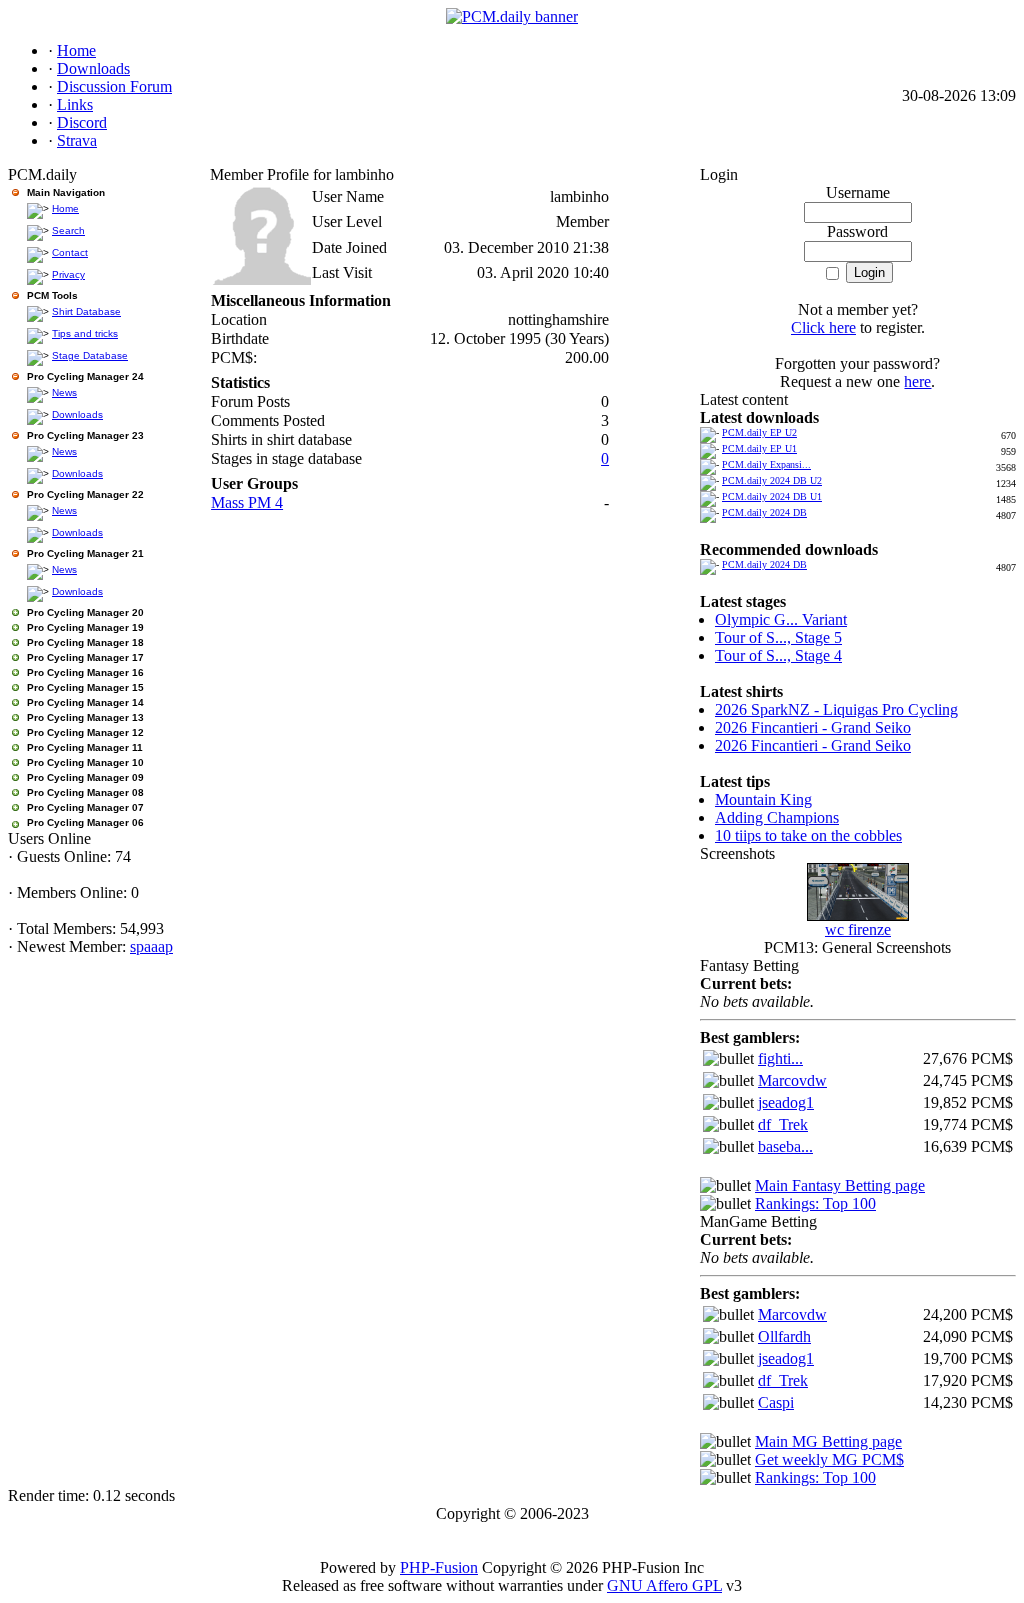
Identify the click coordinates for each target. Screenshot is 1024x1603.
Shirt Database (86, 311)
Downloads (77, 414)
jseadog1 (786, 1102)
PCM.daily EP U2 (759, 432)
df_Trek (783, 1124)
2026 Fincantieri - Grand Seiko (813, 727)
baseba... (785, 1146)
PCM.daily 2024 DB (764, 512)
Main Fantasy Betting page (840, 1185)
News (64, 392)
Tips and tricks (85, 333)
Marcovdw (792, 1080)
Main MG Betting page (828, 1441)
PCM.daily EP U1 (759, 448)
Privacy (68, 274)
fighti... (780, 1058)
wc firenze (858, 929)
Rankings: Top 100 (815, 1203)
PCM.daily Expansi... (766, 464)
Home (65, 208)
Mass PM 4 (247, 502)
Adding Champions (777, 817)
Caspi (776, 1402)
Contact (70, 252)
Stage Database (90, 355)
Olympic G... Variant (781, 619)
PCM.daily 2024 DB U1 (772, 496)
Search (68, 230)
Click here (823, 327)
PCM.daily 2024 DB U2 (772, 480)
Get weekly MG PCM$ (829, 1459)
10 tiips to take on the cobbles (808, 835)
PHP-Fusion (439, 1567)
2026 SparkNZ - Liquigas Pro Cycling (836, 709)
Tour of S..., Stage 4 (778, 655)
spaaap (151, 946)
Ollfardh (784, 1336)
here (917, 381)
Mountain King (763, 799)
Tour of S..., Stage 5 (778, 637)
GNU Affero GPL (664, 1585)
